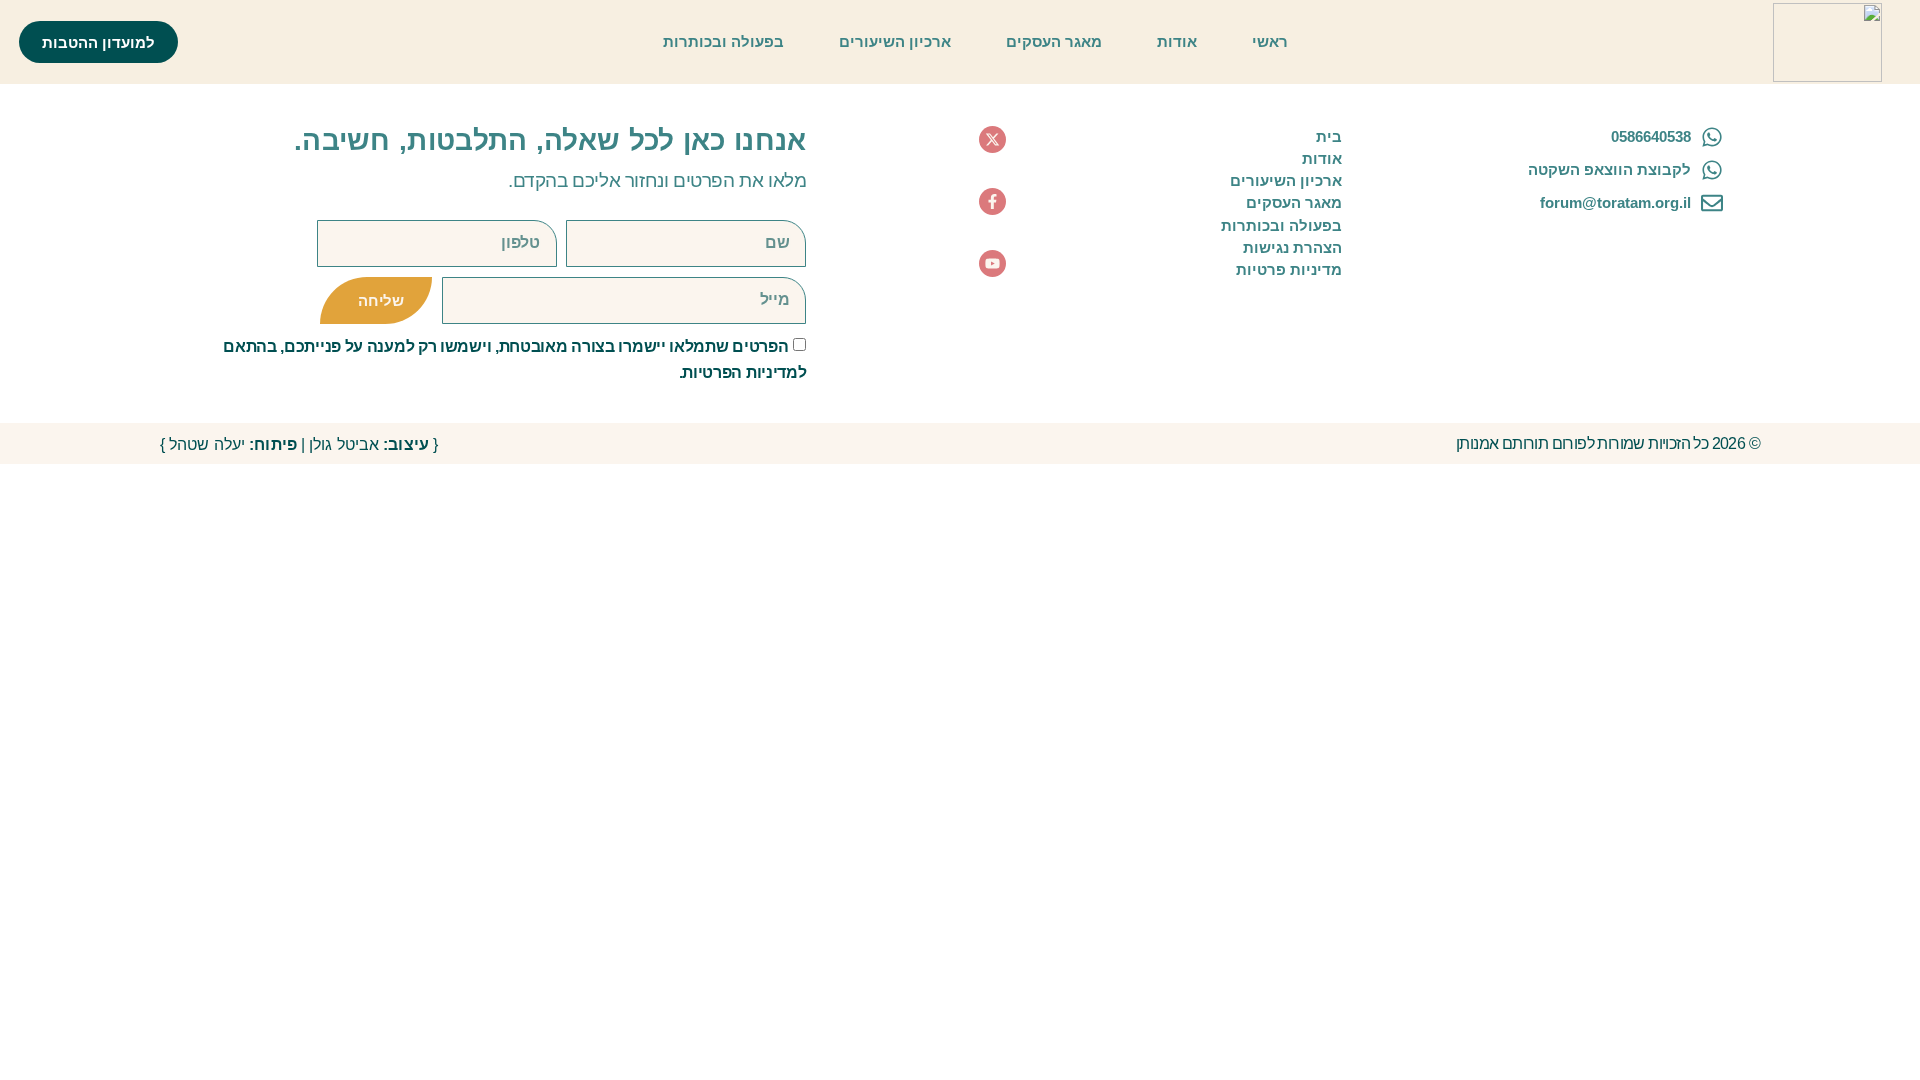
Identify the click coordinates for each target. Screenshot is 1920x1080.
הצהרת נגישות (1292, 247)
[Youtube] (992, 263)
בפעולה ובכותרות (723, 41)
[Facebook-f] (992, 201)
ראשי (1270, 41)
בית (1329, 136)
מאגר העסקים (1054, 41)
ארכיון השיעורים (895, 41)
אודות (1177, 41)
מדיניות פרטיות (1289, 269)
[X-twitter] (992, 139)
